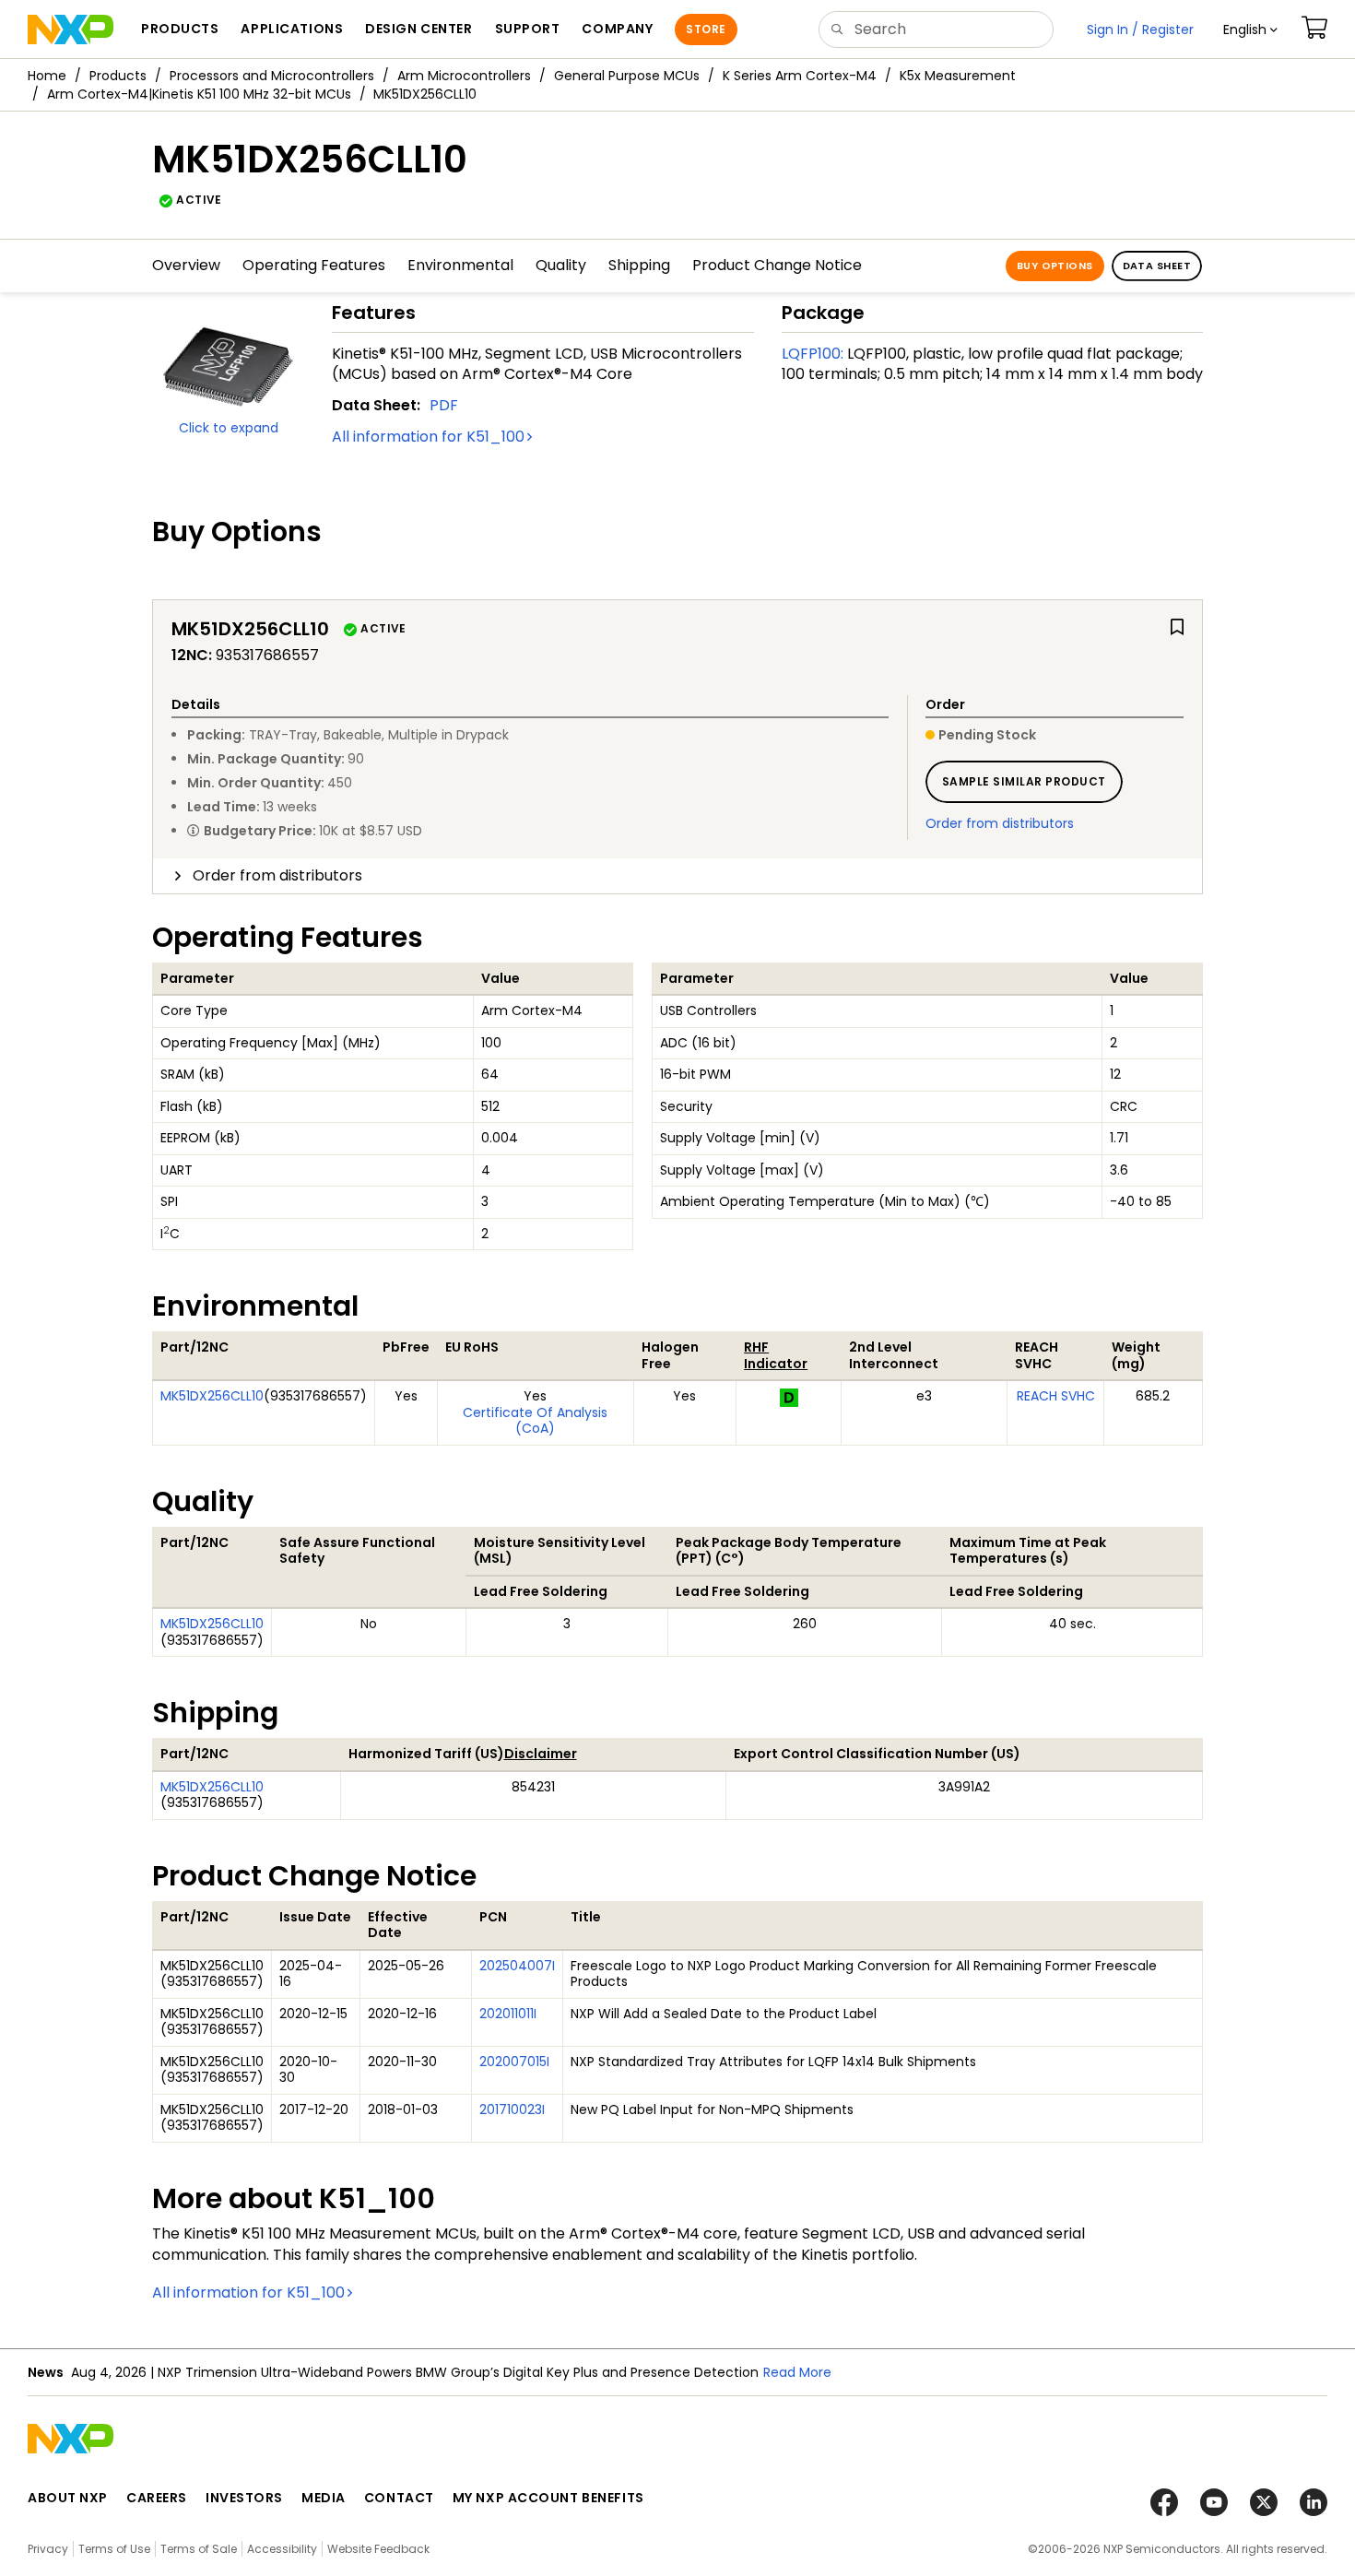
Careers (157, 2498)
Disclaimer (541, 1754)
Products (118, 76)
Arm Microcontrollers (464, 76)
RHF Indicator (776, 1355)
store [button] (706, 29)
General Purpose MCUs (627, 76)
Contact (399, 2498)
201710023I (512, 2109)
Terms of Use (114, 2549)
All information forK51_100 (428, 437)
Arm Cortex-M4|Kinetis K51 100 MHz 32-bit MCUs (199, 94)
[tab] (677, 876)
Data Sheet (1157, 266)
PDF (444, 405)
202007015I (514, 2062)
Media (324, 2498)
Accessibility (282, 2549)
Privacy (48, 2549)
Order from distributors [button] (277, 875)
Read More (797, 2372)
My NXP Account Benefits (548, 2498)
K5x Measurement (958, 76)
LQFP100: (813, 354)
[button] (1250, 30)
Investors (244, 2498)
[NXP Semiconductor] (71, 30)
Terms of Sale (199, 2549)
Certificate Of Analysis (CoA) (535, 1421)
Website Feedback (378, 2549)
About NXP (68, 2498)
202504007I (517, 1966)
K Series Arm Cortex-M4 (800, 76)
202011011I (508, 2014)
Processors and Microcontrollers (272, 76)
